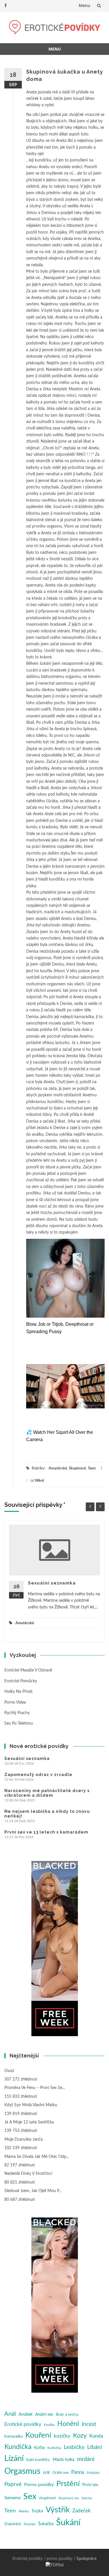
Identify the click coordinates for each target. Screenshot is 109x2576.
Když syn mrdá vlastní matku (31, 2105)
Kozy (80, 2436)
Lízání (14, 2458)
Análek (26, 2414)
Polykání (93, 2473)
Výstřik (58, 2510)
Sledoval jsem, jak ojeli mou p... (33, 2191)
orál (46, 2473)
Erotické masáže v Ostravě (28, 1670)
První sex (90, 2485)
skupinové (47, 2498)
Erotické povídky (23, 2424)
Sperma (87, 2498)
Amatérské (58, 1468)
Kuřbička (54, 2448)
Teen (92, 1468)
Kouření (38, 2435)
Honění (68, 2424)
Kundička (18, 2447)
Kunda (96, 2436)
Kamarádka (14, 2437)
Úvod (9, 2071)
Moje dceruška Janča (24, 2140)
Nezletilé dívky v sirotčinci (28, 2174)
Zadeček (82, 2511)
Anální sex (44, 2415)
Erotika (49, 2425)
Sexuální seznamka (52, 1583)
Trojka (37, 2511)
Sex (30, 2497)
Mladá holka (64, 2460)
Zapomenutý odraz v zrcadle (38, 1775)
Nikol (40, 1481)
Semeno (12, 2498)
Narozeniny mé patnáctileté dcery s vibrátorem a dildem (47, 1793)
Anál (10, 2414)
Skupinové (77, 1468)
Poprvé (13, 2484)
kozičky (62, 2436)
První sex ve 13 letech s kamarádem (46, 1832)
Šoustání (30, 2524)
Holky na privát (18, 1692)
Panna (78, 2472)
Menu (84, 5)
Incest (89, 2424)
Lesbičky (74, 2447)
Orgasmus (22, 2471)
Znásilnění (13, 2524)
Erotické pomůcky (21, 1681)
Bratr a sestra (67, 2415)
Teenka (24, 2511)
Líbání (95, 2447)
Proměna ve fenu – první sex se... (35, 2088)
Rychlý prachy (17, 1713)
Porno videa (15, 1702)
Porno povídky (39, 2485)
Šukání (68, 2523)
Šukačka (46, 2524)
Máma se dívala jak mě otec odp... (37, 2157)
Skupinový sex (69, 2498)
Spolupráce (86, 2559)
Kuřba (39, 2448)
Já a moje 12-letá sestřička (29, 2122)
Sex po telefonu (19, 1723)
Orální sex (60, 2473)
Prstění (68, 2484)
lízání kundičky (38, 2460)
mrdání (86, 2459)
